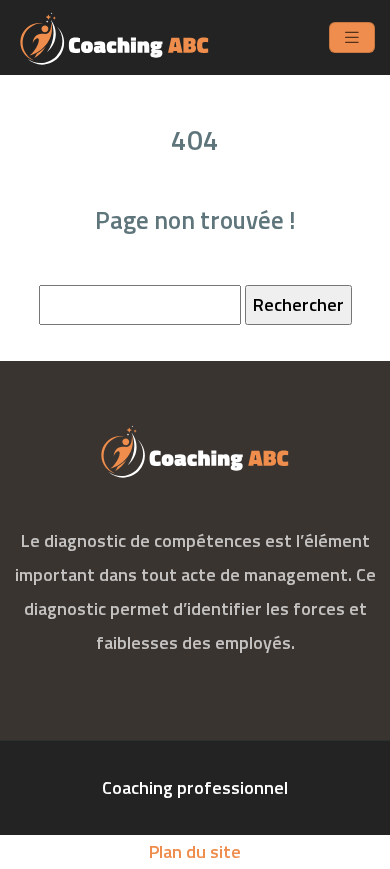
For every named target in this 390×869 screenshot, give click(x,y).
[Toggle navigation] (352, 37)
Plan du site (195, 851)
